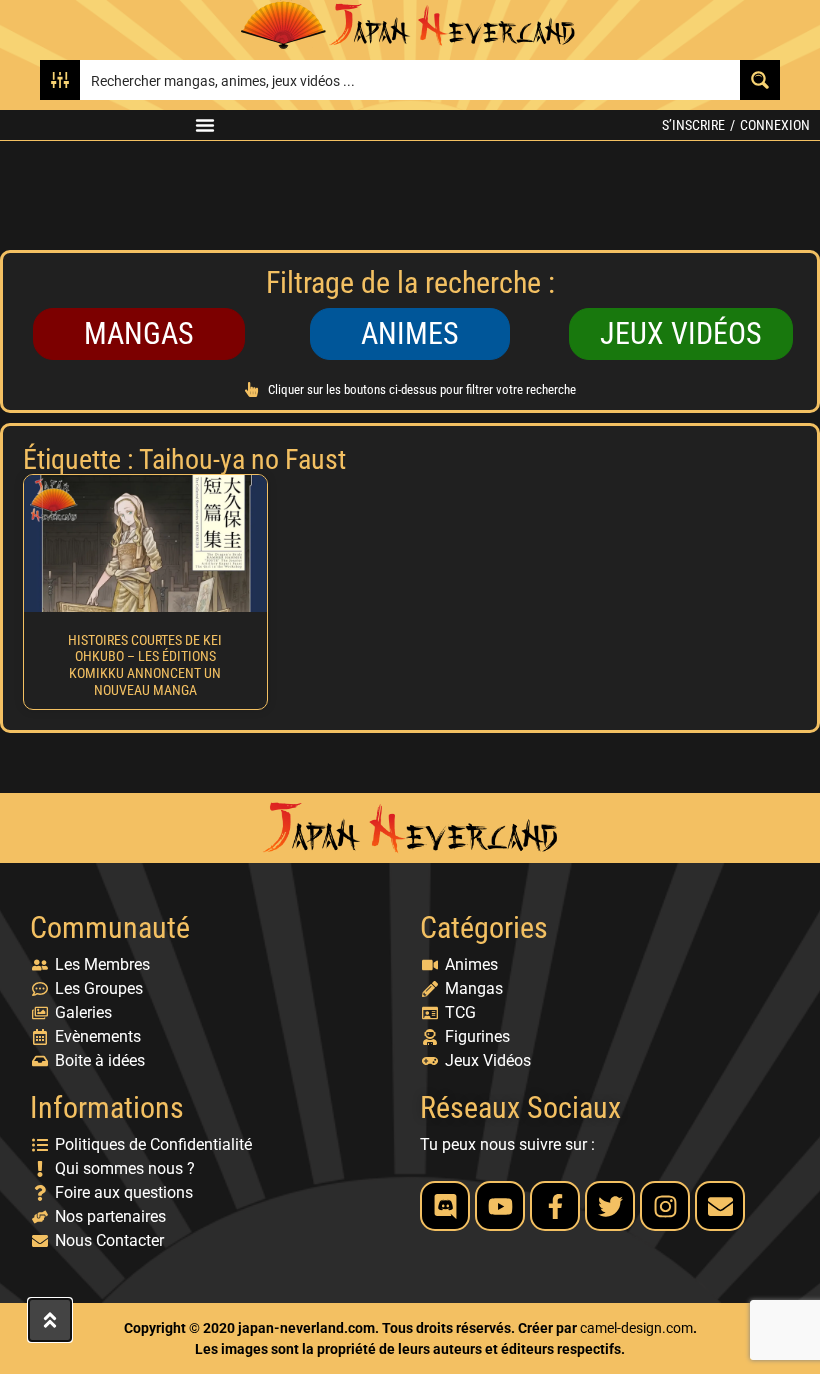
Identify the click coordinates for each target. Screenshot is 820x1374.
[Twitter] (610, 1206)
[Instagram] (665, 1206)
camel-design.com (636, 1328)
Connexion (775, 125)
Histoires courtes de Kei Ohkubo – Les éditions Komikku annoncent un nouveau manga (145, 665)
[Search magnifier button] (760, 80)
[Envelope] (720, 1206)
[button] (205, 125)
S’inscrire (693, 125)
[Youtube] (500, 1206)
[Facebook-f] (555, 1206)
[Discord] (445, 1206)
